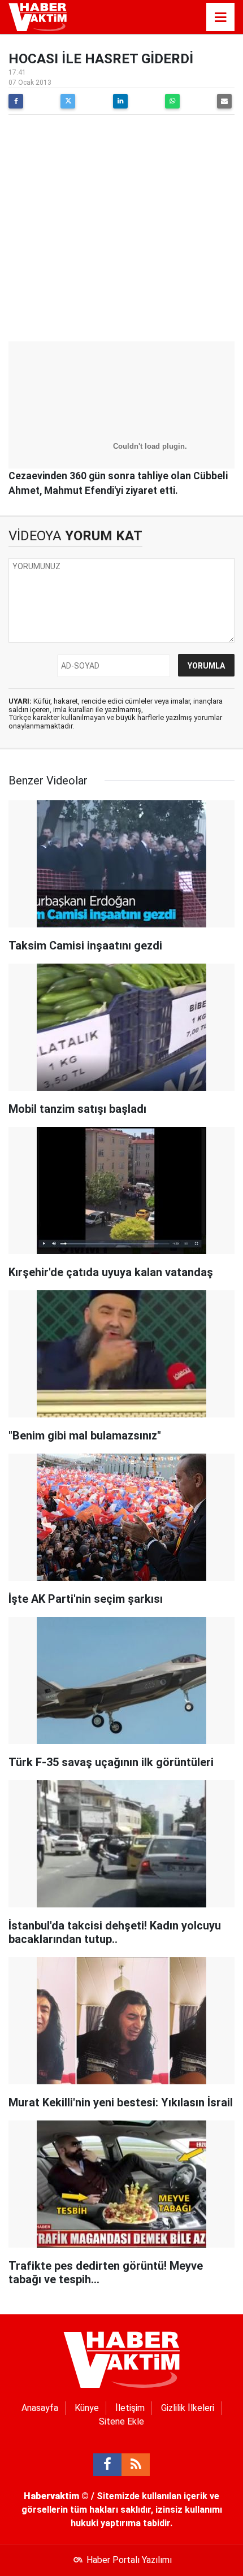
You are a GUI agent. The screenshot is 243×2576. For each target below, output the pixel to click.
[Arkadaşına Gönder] (224, 101)
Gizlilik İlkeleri (188, 2408)
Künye (87, 2408)
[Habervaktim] (38, 16)
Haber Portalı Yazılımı (129, 2560)
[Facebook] (16, 101)
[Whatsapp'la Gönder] (172, 101)
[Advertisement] (121, 229)
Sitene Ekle (121, 2421)
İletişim (130, 2408)
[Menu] (220, 18)
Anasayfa (40, 2408)
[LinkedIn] (120, 101)
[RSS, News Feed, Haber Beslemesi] (136, 2465)
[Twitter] (68, 101)
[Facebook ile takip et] (107, 2465)
